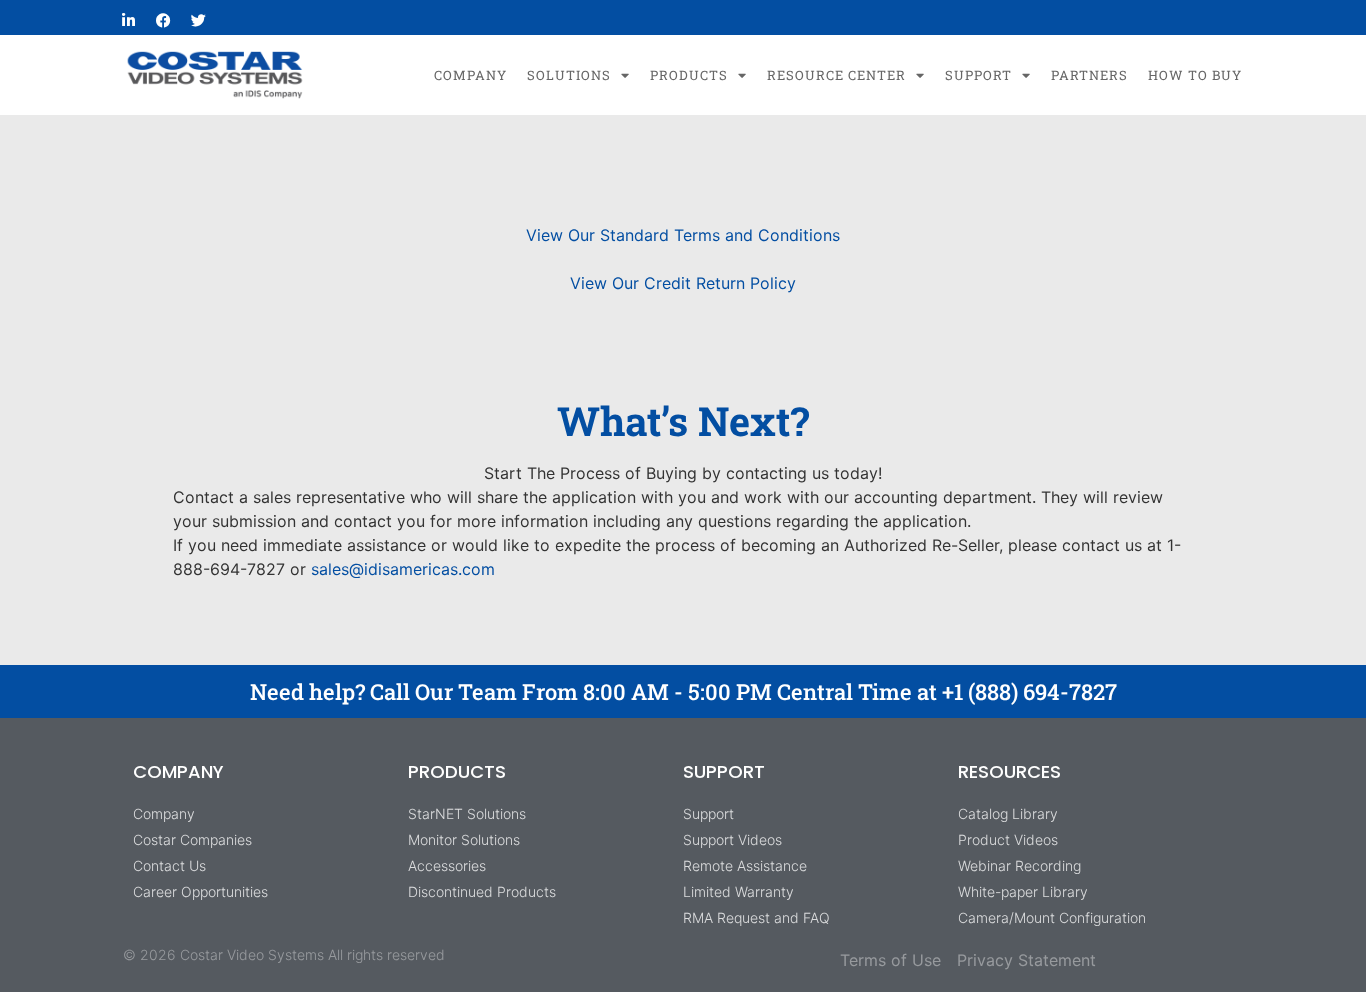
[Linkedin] (128, 20)
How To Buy (1195, 75)
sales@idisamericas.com (403, 569)
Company (470, 75)
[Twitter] (198, 20)
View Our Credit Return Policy (683, 283)
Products (689, 75)
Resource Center (836, 75)
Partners (1089, 75)
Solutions (569, 75)
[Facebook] (163, 20)
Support (978, 75)
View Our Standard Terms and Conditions (683, 235)
